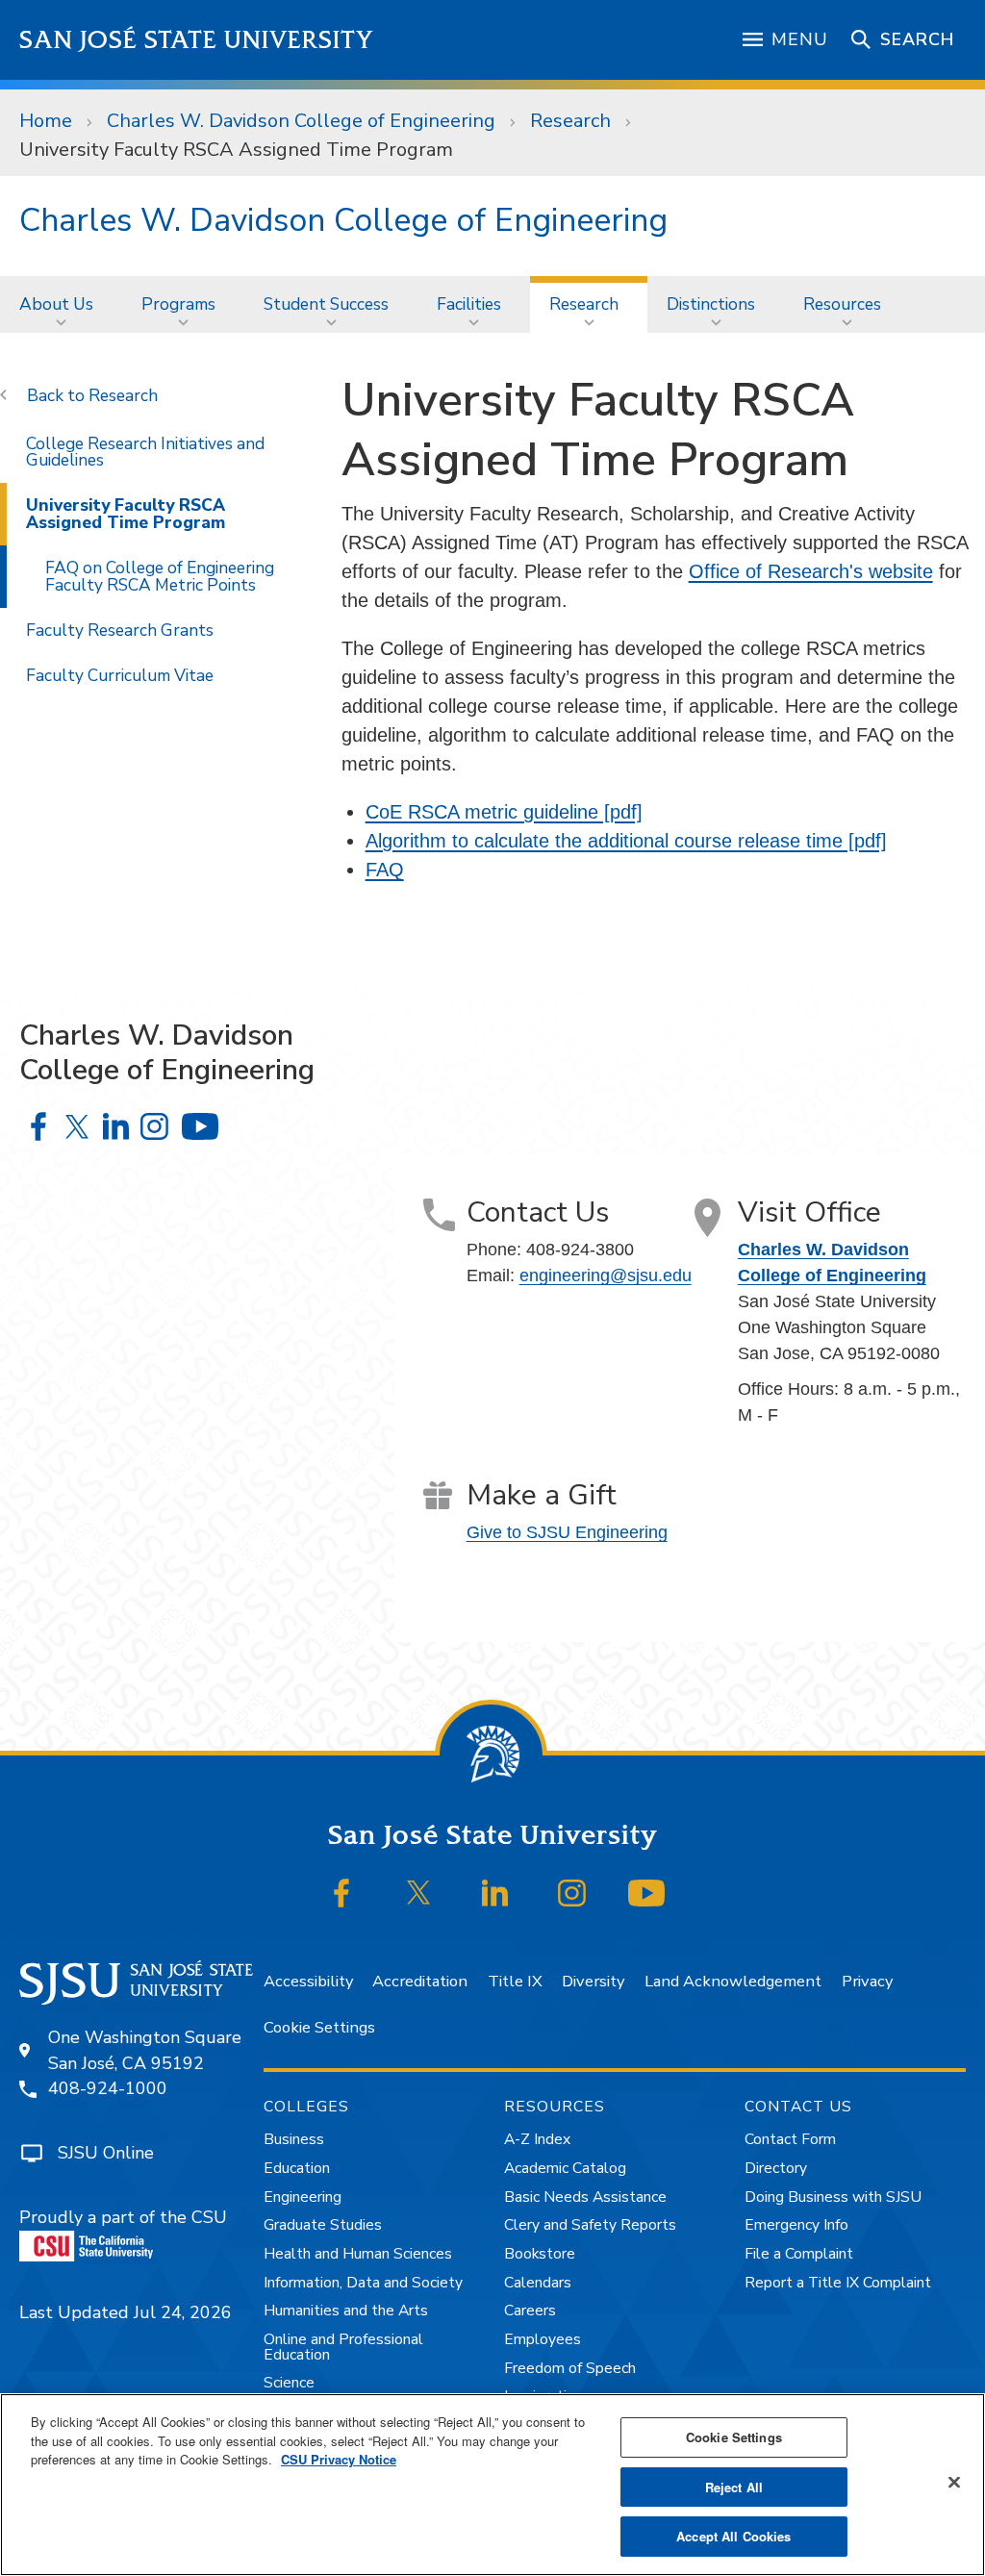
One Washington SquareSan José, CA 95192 (145, 2050)
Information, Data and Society (363, 2283)
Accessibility (308, 1981)
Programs (178, 304)
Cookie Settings (319, 2027)
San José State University (197, 40)
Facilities (469, 304)
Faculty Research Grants (120, 630)
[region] (492, 2485)
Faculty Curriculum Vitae (120, 675)
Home (46, 121)
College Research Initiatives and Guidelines (145, 452)
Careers (530, 2311)
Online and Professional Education (343, 2347)
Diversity (593, 1981)
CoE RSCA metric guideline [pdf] (504, 812)
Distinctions (711, 304)
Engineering (303, 2197)
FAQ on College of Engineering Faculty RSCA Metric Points (160, 576)
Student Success (326, 304)
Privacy (867, 1981)
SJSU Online (106, 2153)
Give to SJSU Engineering (567, 1532)
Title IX (515, 1981)
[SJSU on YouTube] (647, 1893)
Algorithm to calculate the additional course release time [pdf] (626, 841)
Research (570, 121)
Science (289, 2383)
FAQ (385, 870)
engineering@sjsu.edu (606, 1275)
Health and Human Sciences (358, 2254)
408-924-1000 (108, 2088)
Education (297, 2168)
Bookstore (540, 2254)
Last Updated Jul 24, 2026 (126, 2312)
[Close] (954, 2483)
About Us (56, 304)
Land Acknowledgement (733, 1981)
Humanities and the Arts (346, 2311)
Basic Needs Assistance (585, 2197)
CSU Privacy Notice (339, 2459)
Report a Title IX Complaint (838, 2283)
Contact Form (790, 2139)
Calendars (538, 2283)
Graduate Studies (323, 2225)
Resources (842, 304)
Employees (543, 2339)
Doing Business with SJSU (833, 2197)
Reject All (734, 2487)
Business (294, 2139)
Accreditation (420, 1981)
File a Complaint (799, 2254)
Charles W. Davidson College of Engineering (301, 121)
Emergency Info (796, 2225)
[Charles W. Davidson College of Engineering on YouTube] (200, 1126)
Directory (776, 2168)
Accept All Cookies (733, 2536)
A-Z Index (537, 2139)
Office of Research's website (811, 571)
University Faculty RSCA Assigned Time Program (126, 513)
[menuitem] (61, 304)
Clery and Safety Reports (590, 2225)
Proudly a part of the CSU (123, 2217)
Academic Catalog (565, 2168)
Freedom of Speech (570, 2368)
